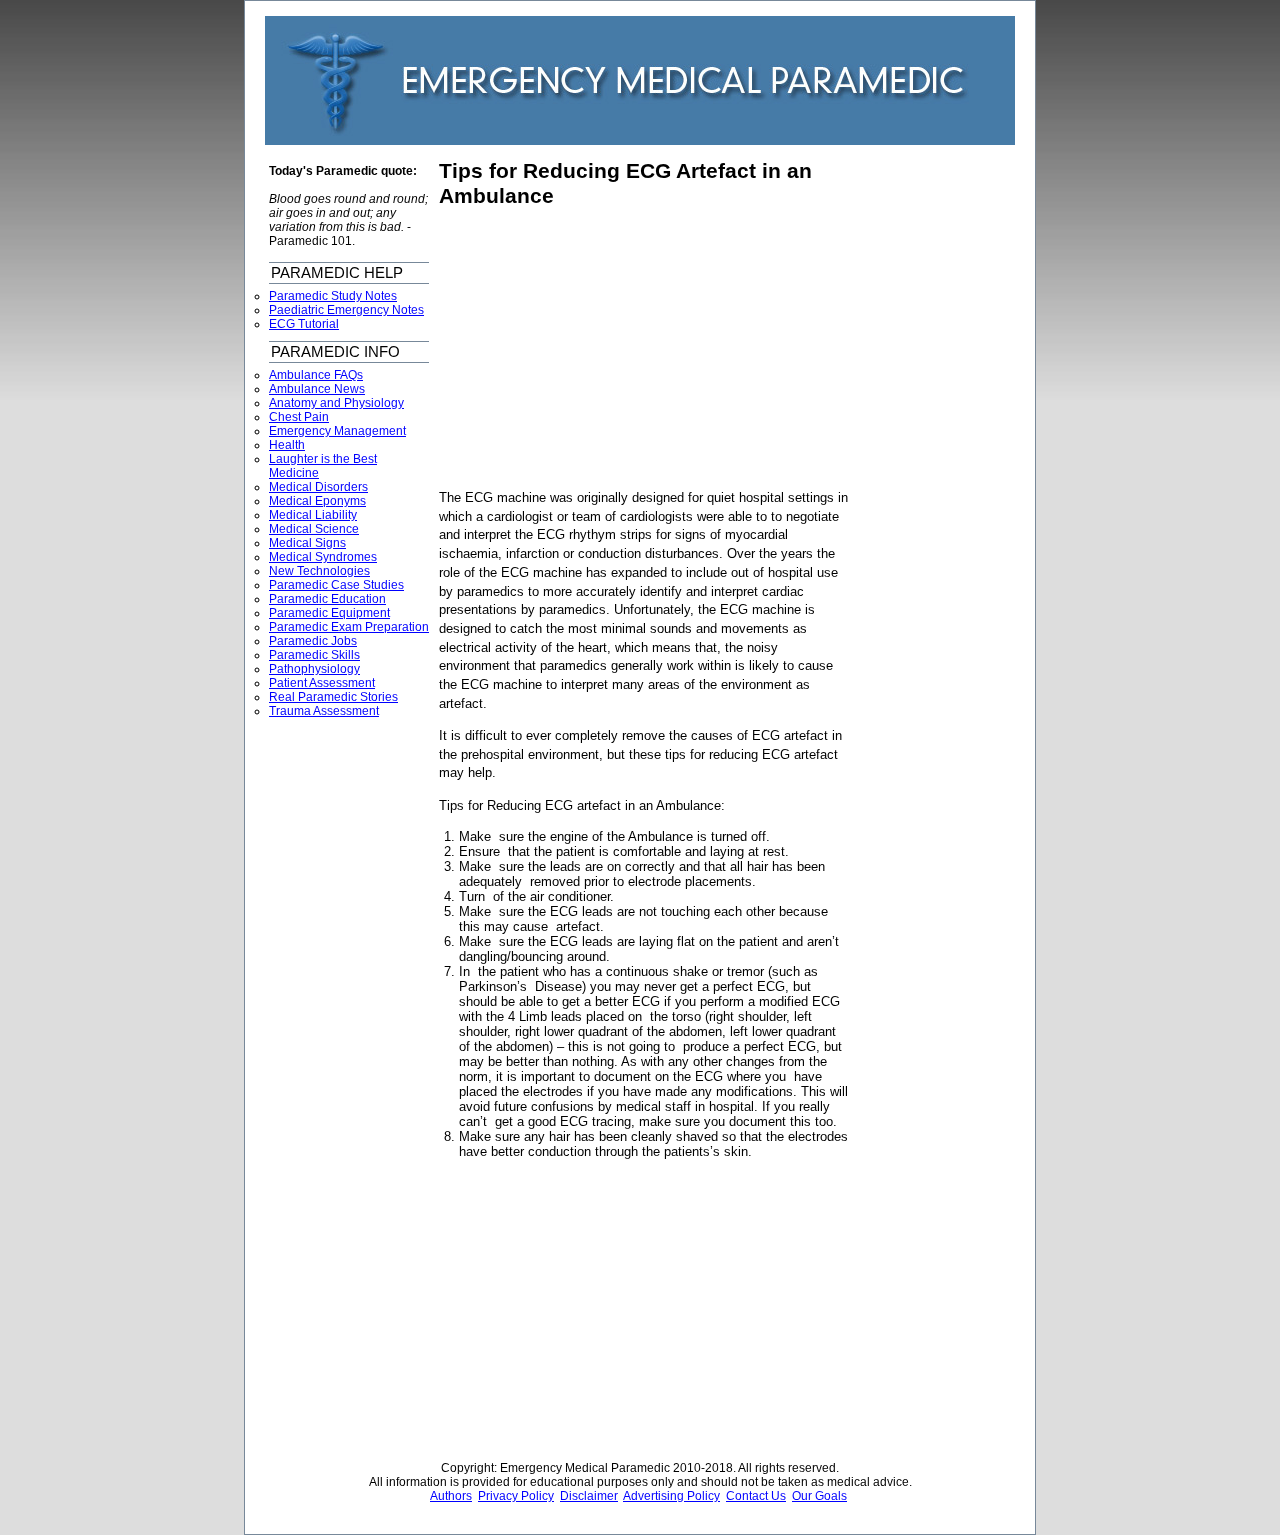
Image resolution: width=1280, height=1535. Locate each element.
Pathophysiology (314, 669)
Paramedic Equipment (329, 613)
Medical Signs (307, 543)
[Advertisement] (607, 349)
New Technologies (319, 571)
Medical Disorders (318, 487)
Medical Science (314, 529)
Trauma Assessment (324, 711)
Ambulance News (317, 389)
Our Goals (819, 1496)
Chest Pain (299, 417)
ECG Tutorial (304, 324)
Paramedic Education (327, 599)
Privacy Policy (516, 1496)
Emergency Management (337, 431)
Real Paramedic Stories (333, 697)
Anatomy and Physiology (336, 403)
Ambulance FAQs (316, 375)
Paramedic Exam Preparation (349, 627)
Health (287, 445)
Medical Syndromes (323, 557)
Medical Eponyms (317, 501)
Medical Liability (313, 515)
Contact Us (756, 1496)
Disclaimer (589, 1496)
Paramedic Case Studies (336, 585)
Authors (451, 1496)
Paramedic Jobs (313, 641)
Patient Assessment (322, 683)
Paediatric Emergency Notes (346, 310)
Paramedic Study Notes (333, 296)
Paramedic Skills (314, 655)
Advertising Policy (671, 1496)
